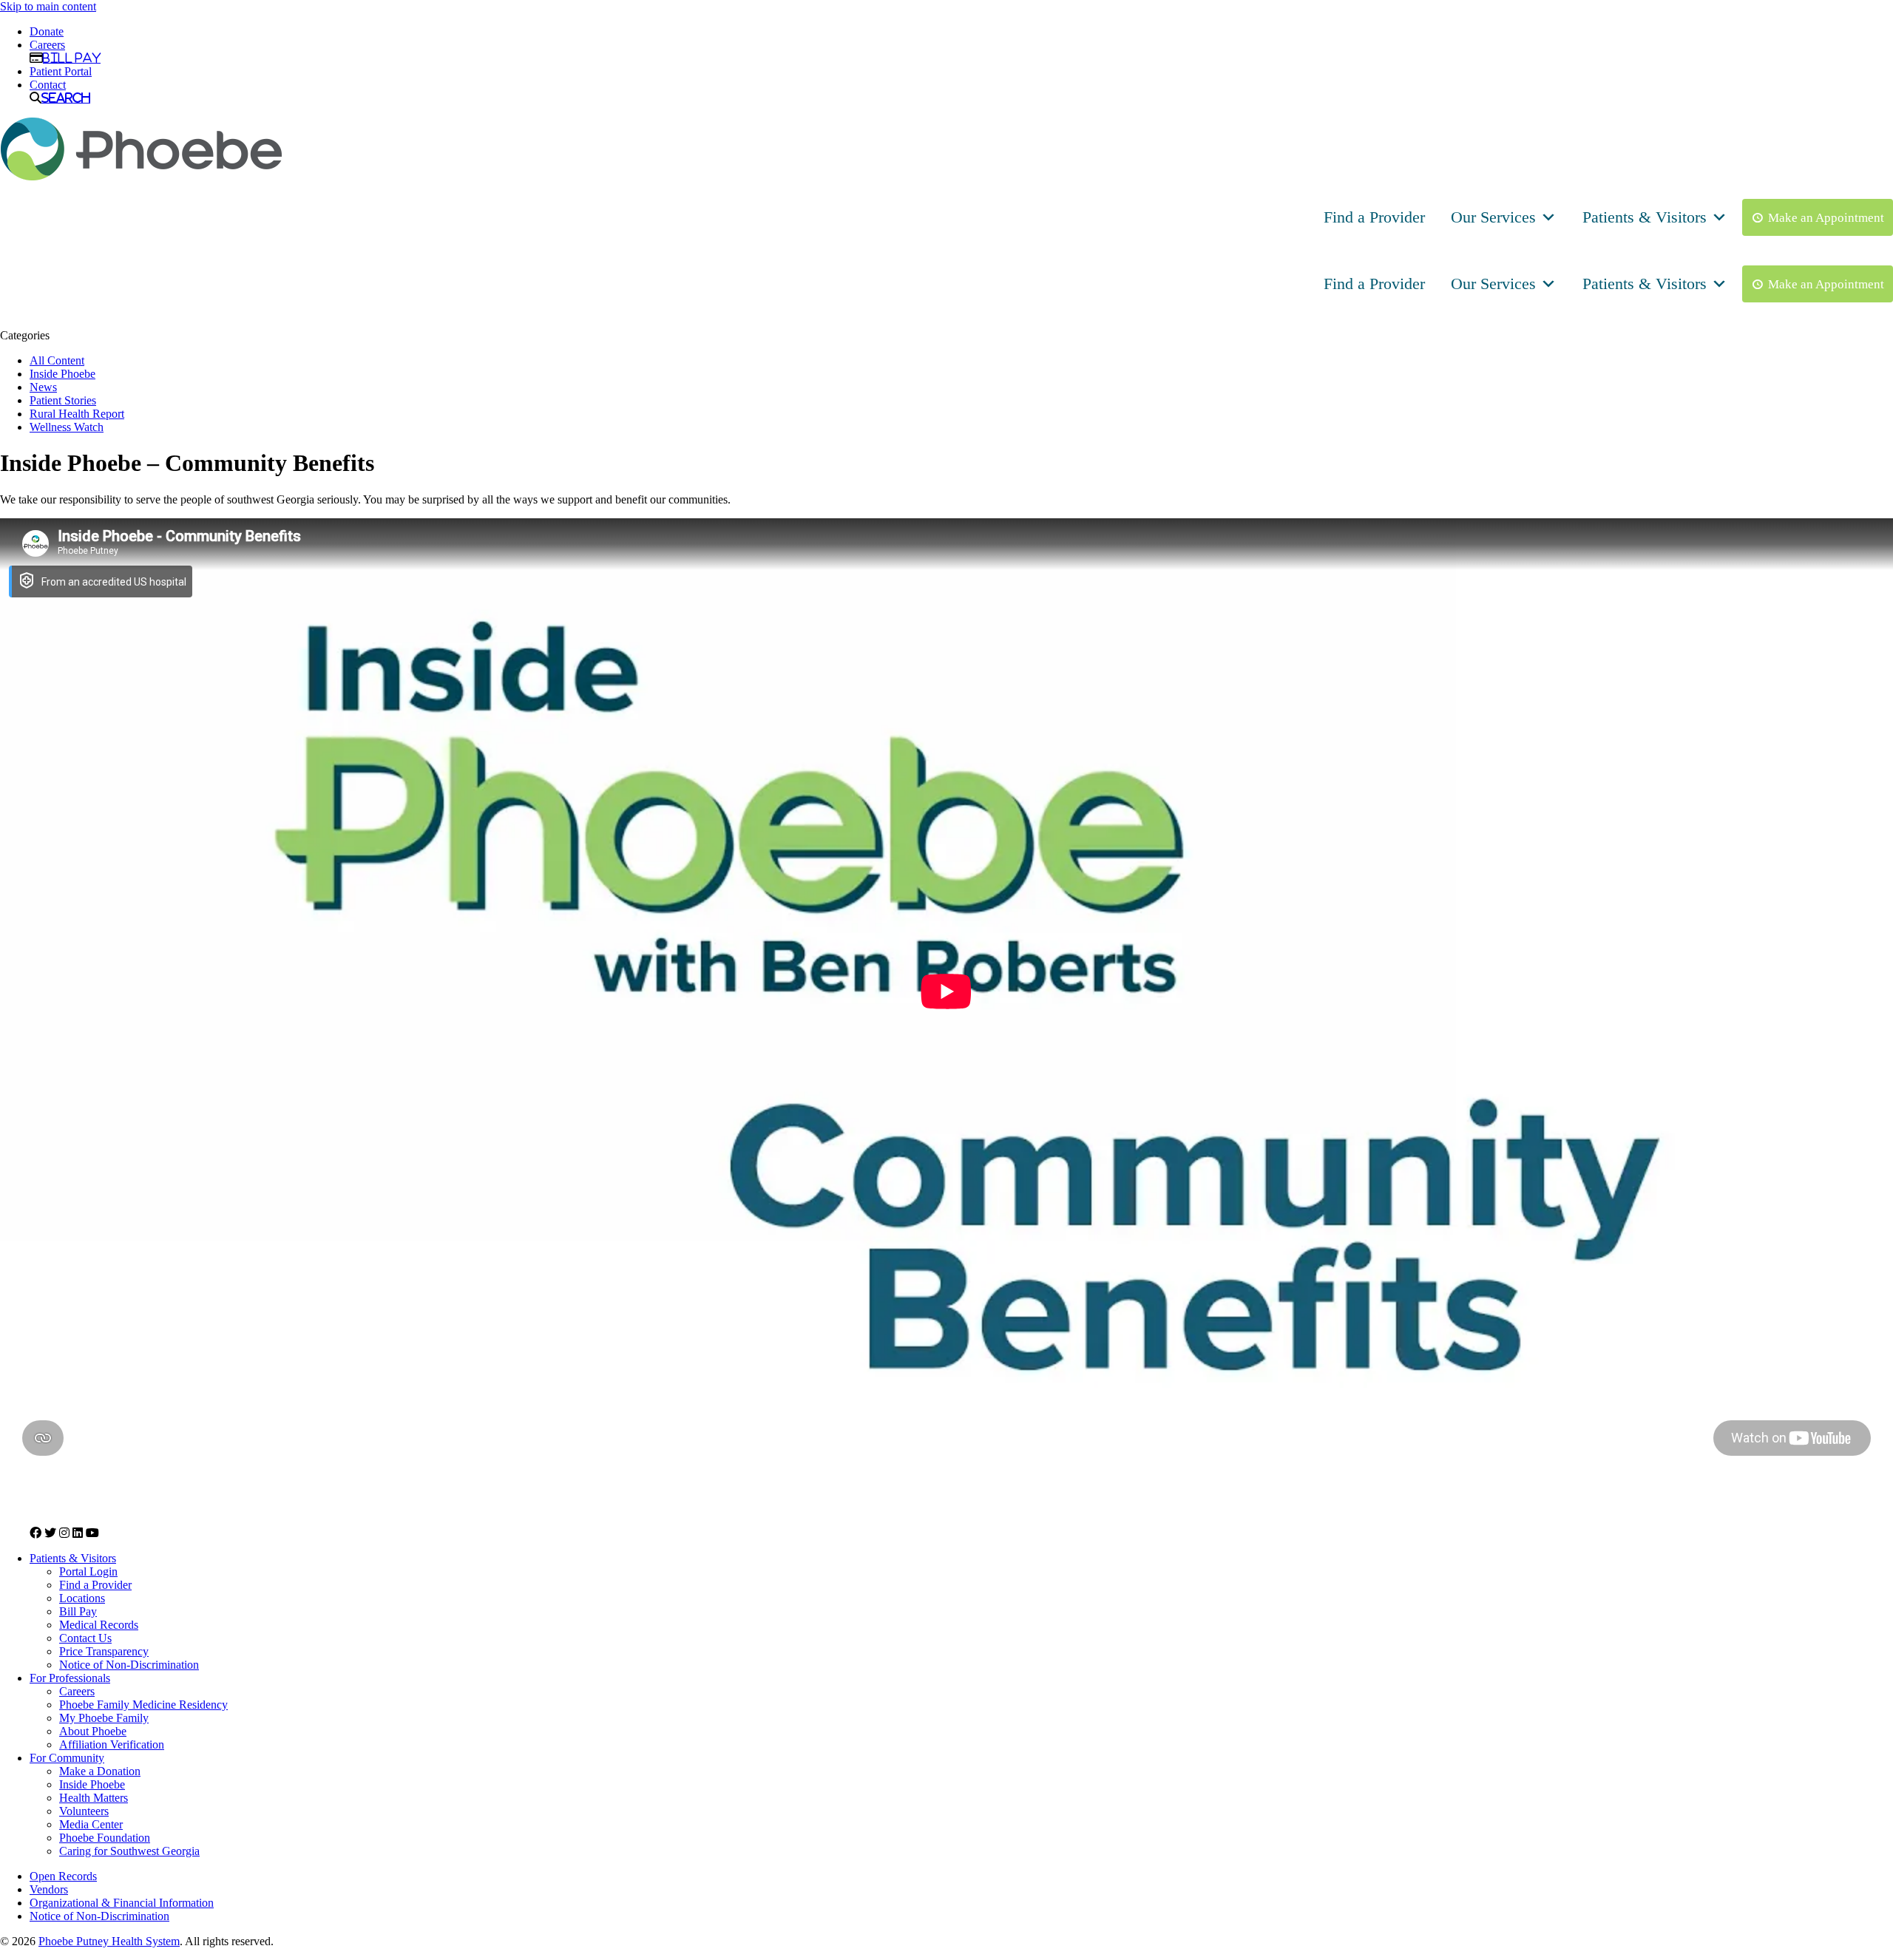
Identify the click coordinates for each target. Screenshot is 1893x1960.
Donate (47, 31)
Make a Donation (100, 1771)
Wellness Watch (67, 427)
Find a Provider (1374, 217)
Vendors (49, 1889)
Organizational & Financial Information (122, 1903)
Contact (48, 85)
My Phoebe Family (104, 1718)
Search (66, 98)
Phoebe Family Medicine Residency (143, 1705)
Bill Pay (72, 58)
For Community (67, 1758)
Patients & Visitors (1645, 217)
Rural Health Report (77, 414)
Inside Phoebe (62, 374)
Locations (82, 1598)
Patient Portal (61, 71)
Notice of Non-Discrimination (129, 1665)
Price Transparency (104, 1651)
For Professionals (70, 1678)
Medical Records (99, 1625)
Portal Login (88, 1571)
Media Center (91, 1824)
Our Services (1493, 217)
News (43, 387)
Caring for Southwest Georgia (129, 1851)
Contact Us (85, 1638)
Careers (47, 45)
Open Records (63, 1876)
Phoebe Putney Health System (109, 1941)
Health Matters (94, 1798)
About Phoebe (93, 1731)
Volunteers (84, 1811)
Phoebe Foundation (105, 1838)
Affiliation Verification (112, 1744)
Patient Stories (63, 400)
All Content (57, 360)
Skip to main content (48, 6)
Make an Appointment (1826, 218)
